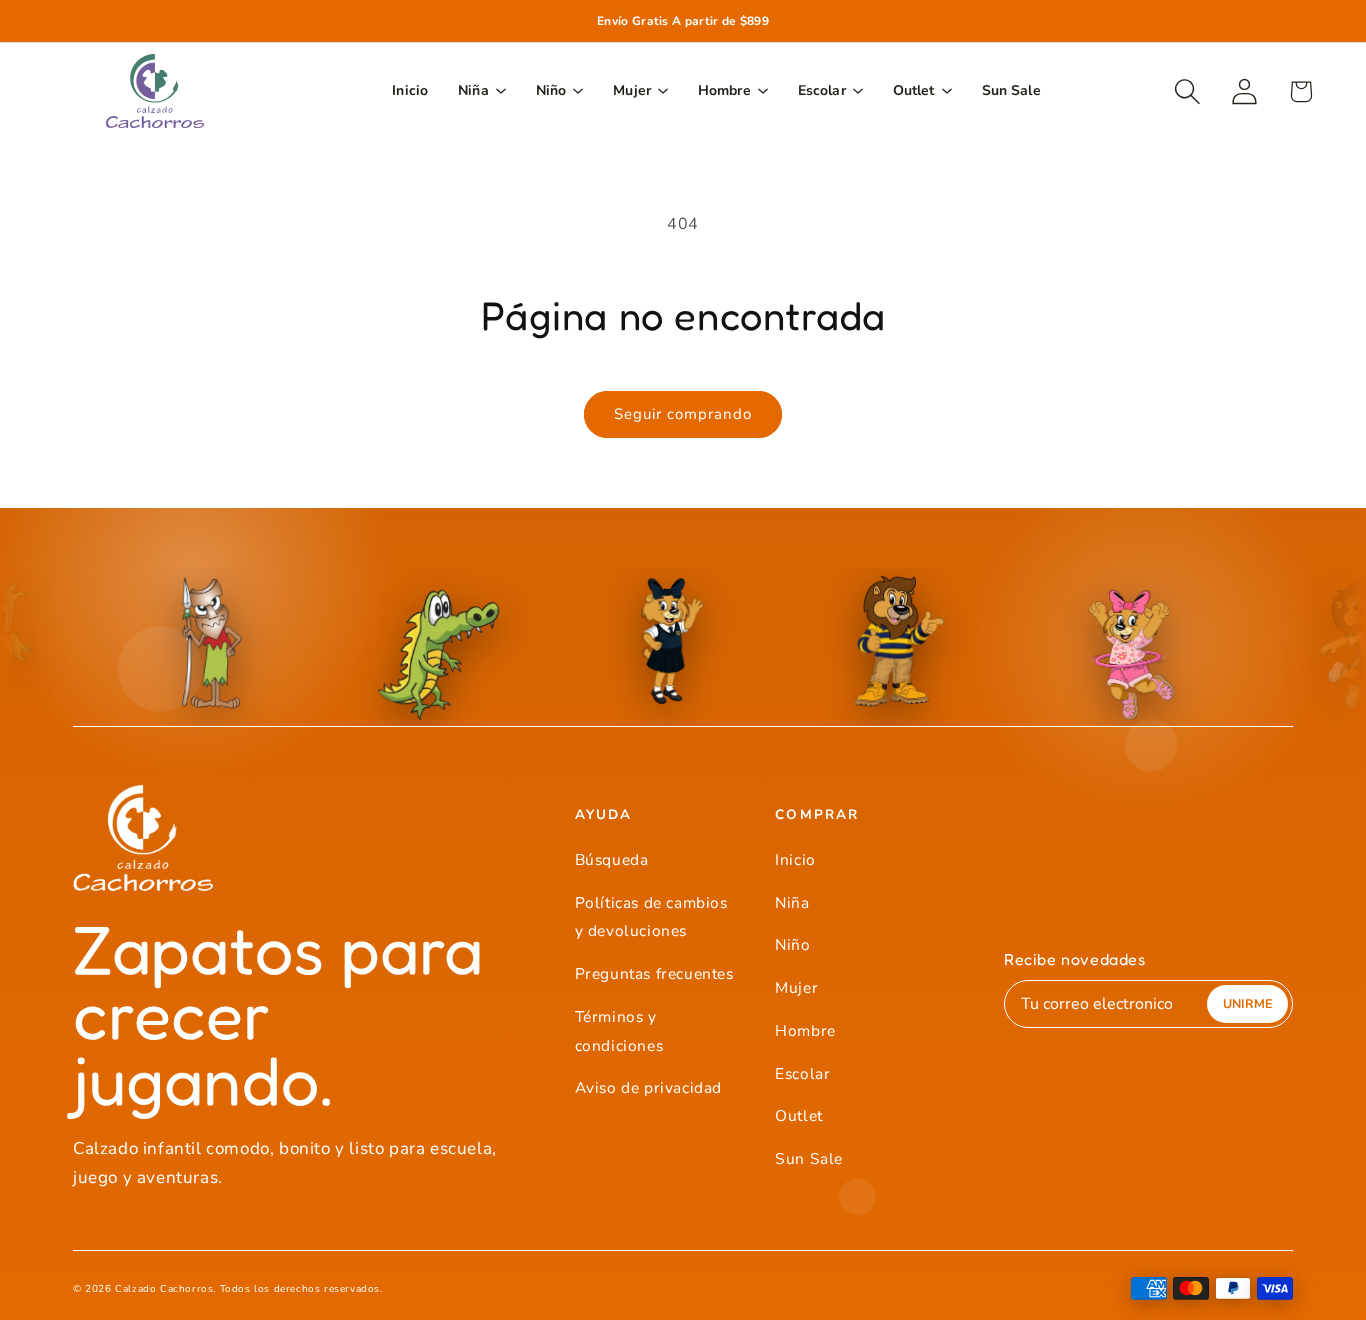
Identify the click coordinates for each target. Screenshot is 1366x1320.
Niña (792, 902)
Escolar (802, 1073)
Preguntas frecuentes (654, 973)
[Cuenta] (1244, 91)
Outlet (799, 1115)
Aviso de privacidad (648, 1087)
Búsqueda (612, 859)
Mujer (796, 987)
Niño (792, 944)
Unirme (1247, 1003)
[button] (1187, 91)
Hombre (805, 1030)
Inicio (795, 859)
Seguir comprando (683, 414)
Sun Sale (809, 1158)
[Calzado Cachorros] (155, 91)
